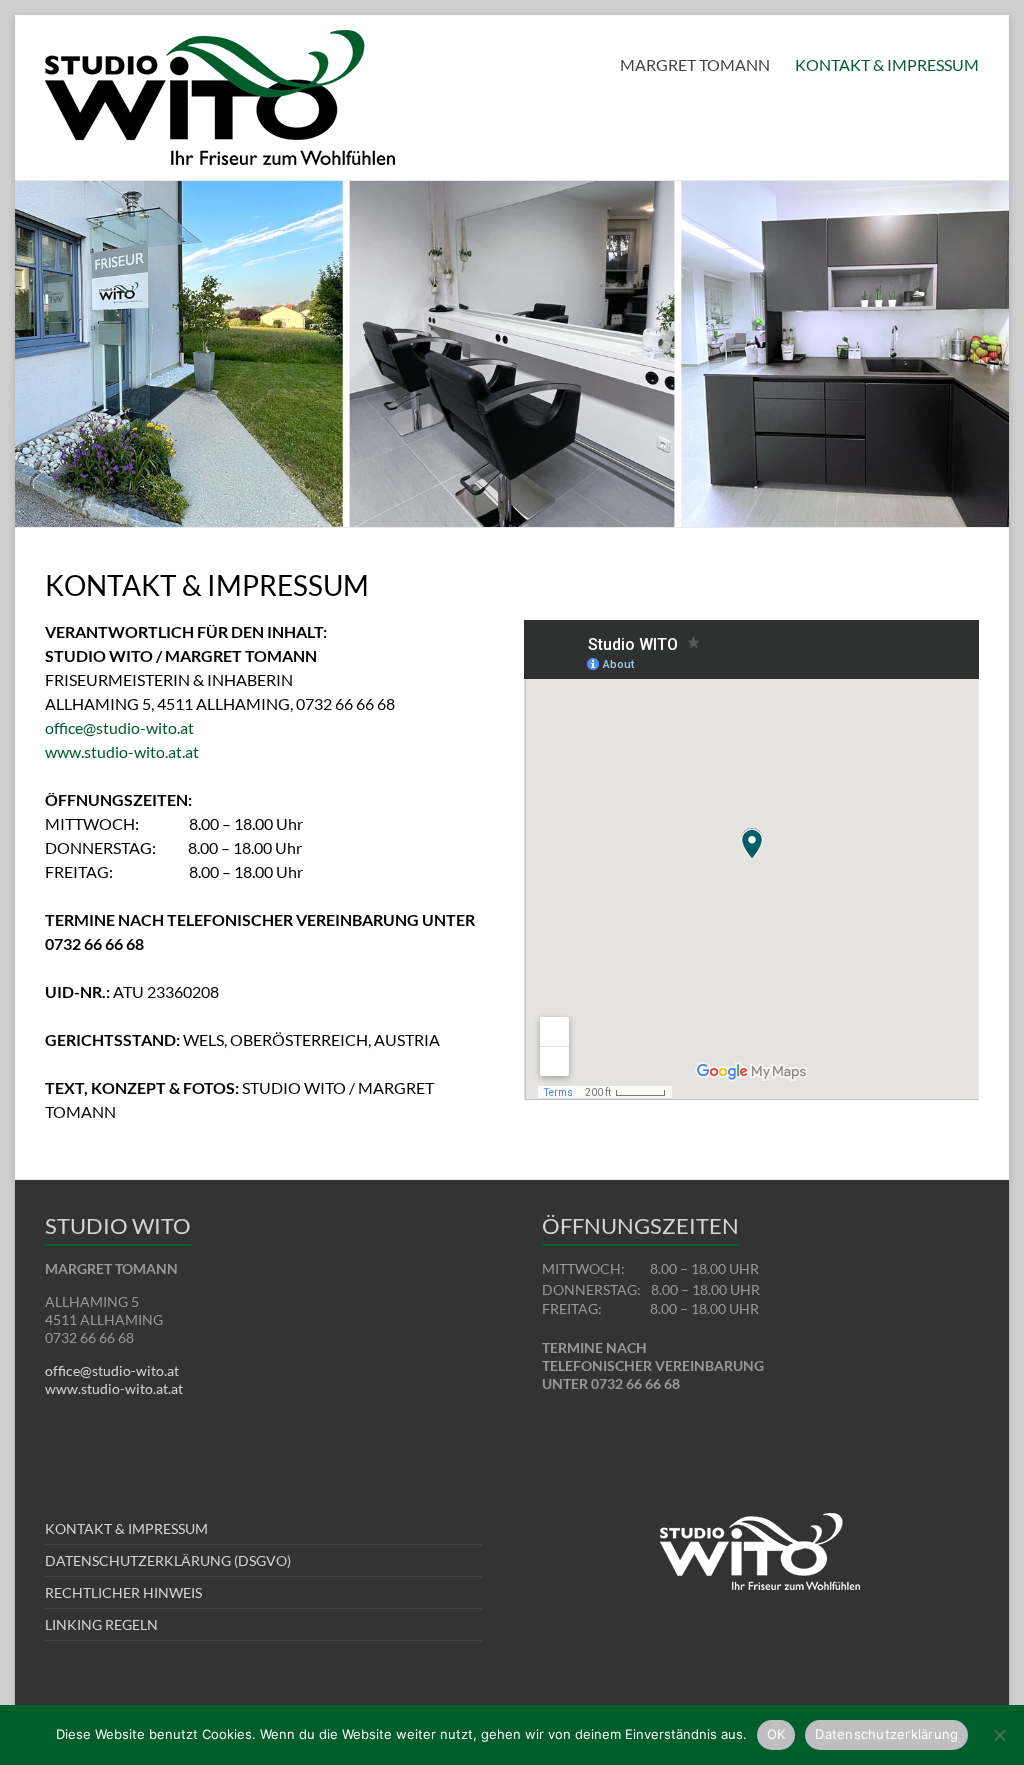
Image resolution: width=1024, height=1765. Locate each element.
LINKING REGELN (101, 1624)
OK (776, 1734)
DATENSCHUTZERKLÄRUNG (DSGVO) (168, 1560)
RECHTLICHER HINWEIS (123, 1592)
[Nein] (999, 1735)
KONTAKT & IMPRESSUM (887, 64)
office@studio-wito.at (119, 727)
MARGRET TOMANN (695, 64)
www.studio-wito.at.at (122, 751)
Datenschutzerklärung (886, 1734)
